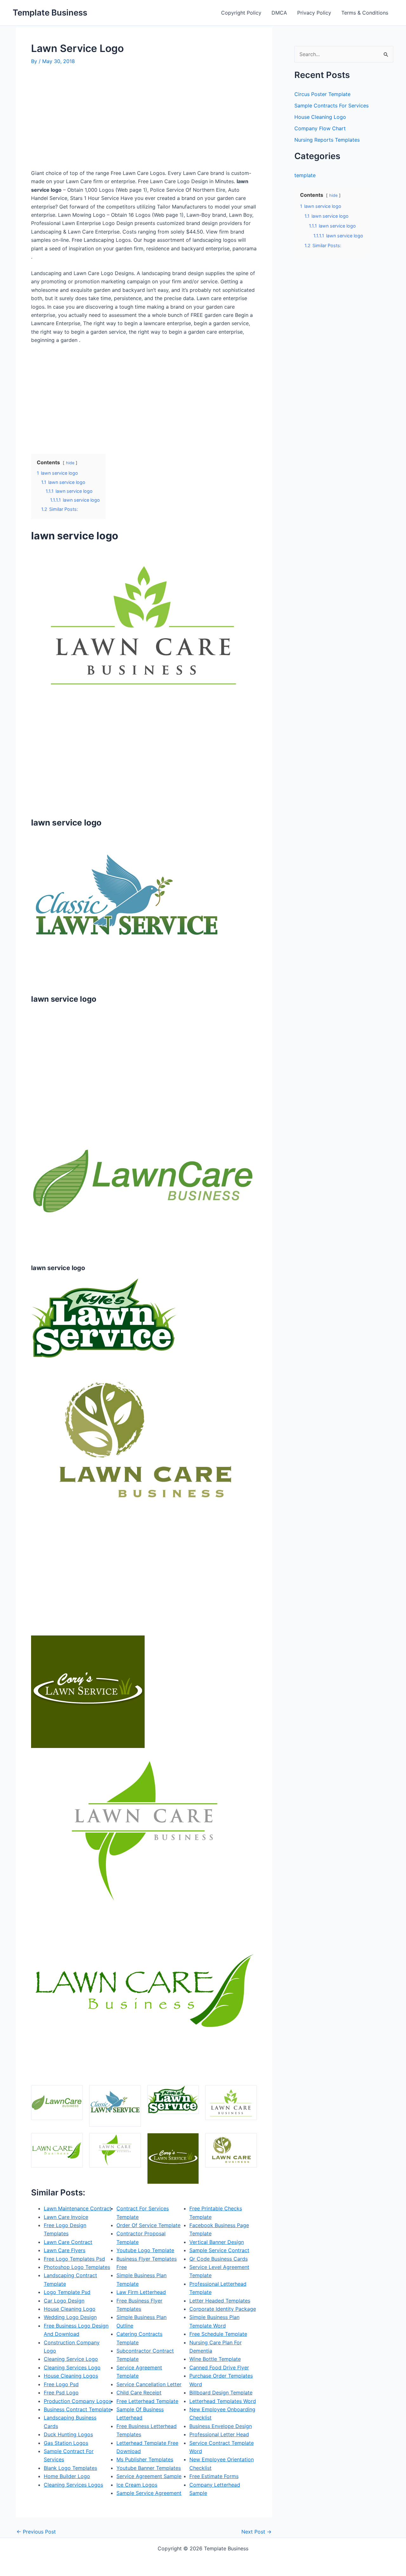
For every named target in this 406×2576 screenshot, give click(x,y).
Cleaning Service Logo (71, 2359)
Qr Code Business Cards (219, 2259)
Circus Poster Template (322, 94)
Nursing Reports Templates (327, 140)
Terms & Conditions (365, 13)
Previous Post (36, 2532)
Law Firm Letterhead (141, 2292)
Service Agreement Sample (149, 2476)
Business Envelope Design (221, 2426)
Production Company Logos (78, 2401)
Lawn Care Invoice (66, 2217)
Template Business (50, 13)
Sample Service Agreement (149, 2493)
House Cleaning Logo (70, 2309)
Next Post (256, 2532)
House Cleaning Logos (71, 2376)
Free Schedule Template (218, 2334)
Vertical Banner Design (217, 2242)
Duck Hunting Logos (68, 2434)
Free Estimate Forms (214, 2476)
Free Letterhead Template (147, 2401)
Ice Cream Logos (137, 2485)
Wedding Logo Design (70, 2317)
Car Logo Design (64, 2301)
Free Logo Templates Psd (74, 2259)
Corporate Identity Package (223, 2309)
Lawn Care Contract (68, 2242)
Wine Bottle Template (215, 2359)
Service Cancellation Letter (149, 2384)
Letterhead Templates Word (223, 2401)
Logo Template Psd (67, 2292)
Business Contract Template (77, 2409)
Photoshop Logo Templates (77, 2267)
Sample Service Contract (219, 2250)
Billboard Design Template (221, 2393)
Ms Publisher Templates (145, 2459)
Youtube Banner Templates (149, 2468)
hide (70, 463)
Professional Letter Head (219, 2434)
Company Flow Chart (320, 128)
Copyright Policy (241, 13)
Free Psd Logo (61, 2393)
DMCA (279, 13)
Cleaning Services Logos (73, 2485)
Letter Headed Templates (220, 2301)
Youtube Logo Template (145, 2250)
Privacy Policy (314, 13)
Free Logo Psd (61, 2384)
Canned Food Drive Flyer (219, 2367)
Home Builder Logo (67, 2476)
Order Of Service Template (148, 2225)
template (305, 175)
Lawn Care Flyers (65, 2250)
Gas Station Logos (66, 2443)
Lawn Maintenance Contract (78, 2208)
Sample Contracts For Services (331, 106)
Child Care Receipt (139, 2393)
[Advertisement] (84, 120)
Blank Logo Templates (70, 2468)
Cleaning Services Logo (72, 2367)
